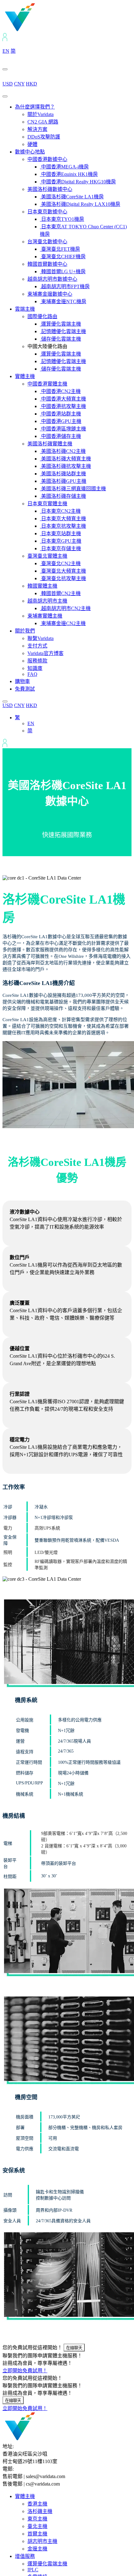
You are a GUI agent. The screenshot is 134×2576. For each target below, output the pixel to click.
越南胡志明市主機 (47, 601)
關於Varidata (41, 114)
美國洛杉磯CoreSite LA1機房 (72, 197)
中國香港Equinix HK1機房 (69, 174)
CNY (19, 84)
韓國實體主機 (42, 586)
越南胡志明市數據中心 (52, 279)
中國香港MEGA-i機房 (64, 167)
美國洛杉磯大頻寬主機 (65, 459)
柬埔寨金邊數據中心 (50, 294)
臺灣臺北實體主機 (47, 556)
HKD (31, 84)
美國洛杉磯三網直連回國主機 (73, 489)
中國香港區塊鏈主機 (63, 429)
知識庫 (35, 668)
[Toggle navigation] (5, 96)
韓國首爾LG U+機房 (63, 272)
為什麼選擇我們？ (35, 107)
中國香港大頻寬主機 (63, 399)
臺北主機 (37, 2526)
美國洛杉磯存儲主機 (63, 496)
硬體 (32, 144)
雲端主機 (25, 309)
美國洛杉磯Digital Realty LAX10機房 (80, 204)
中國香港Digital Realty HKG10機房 (78, 182)
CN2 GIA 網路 (43, 122)
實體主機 (25, 376)
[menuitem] (17, 718)
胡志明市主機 (42, 2541)
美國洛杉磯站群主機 (63, 474)
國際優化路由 (42, 316)
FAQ (32, 674)
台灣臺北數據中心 (47, 242)
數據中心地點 (30, 152)
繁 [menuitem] (17, 718)
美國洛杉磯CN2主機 (63, 451)
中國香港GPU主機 (61, 421)
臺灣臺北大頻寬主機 (63, 571)
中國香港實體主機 (47, 384)
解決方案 (37, 129)
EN (6, 51)
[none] (73, 724)
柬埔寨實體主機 (45, 616)
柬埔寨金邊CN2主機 (63, 623)
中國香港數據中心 (47, 159)
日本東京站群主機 (60, 534)
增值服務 (25, 2556)
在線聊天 (74, 2348)
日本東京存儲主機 (60, 548)
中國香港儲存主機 (60, 436)
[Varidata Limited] (41, 30)
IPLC (33, 2570)
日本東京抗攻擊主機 (63, 526)
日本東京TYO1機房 (62, 219)
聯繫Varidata (41, 638)
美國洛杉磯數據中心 (50, 189)
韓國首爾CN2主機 (60, 593)
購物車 (22, 681)
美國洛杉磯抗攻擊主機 (65, 466)
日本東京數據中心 (47, 212)
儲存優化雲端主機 (60, 339)
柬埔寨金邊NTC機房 (63, 301)
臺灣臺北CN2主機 (60, 563)
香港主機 (37, 2504)
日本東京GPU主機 (61, 541)
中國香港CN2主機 (60, 391)
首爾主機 (37, 2534)
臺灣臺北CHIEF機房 (63, 257)
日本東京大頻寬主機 (63, 519)
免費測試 (25, 689)
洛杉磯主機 (40, 2511)
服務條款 (37, 661)
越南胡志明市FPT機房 (65, 286)
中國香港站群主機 (60, 414)
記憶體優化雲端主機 (63, 331)
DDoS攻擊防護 (44, 137)
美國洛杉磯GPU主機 (63, 481)
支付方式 (37, 646)
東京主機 (37, 2519)
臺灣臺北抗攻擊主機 (63, 578)
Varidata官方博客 (45, 653)
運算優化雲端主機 (60, 324)
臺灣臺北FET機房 (60, 249)
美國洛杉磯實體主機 (50, 444)
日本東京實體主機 (47, 504)
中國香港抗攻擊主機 (63, 406)
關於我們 (25, 631)
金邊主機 (37, 2549)
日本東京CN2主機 (60, 511)
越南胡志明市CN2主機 (65, 608)
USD (8, 84)
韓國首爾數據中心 (47, 264)
